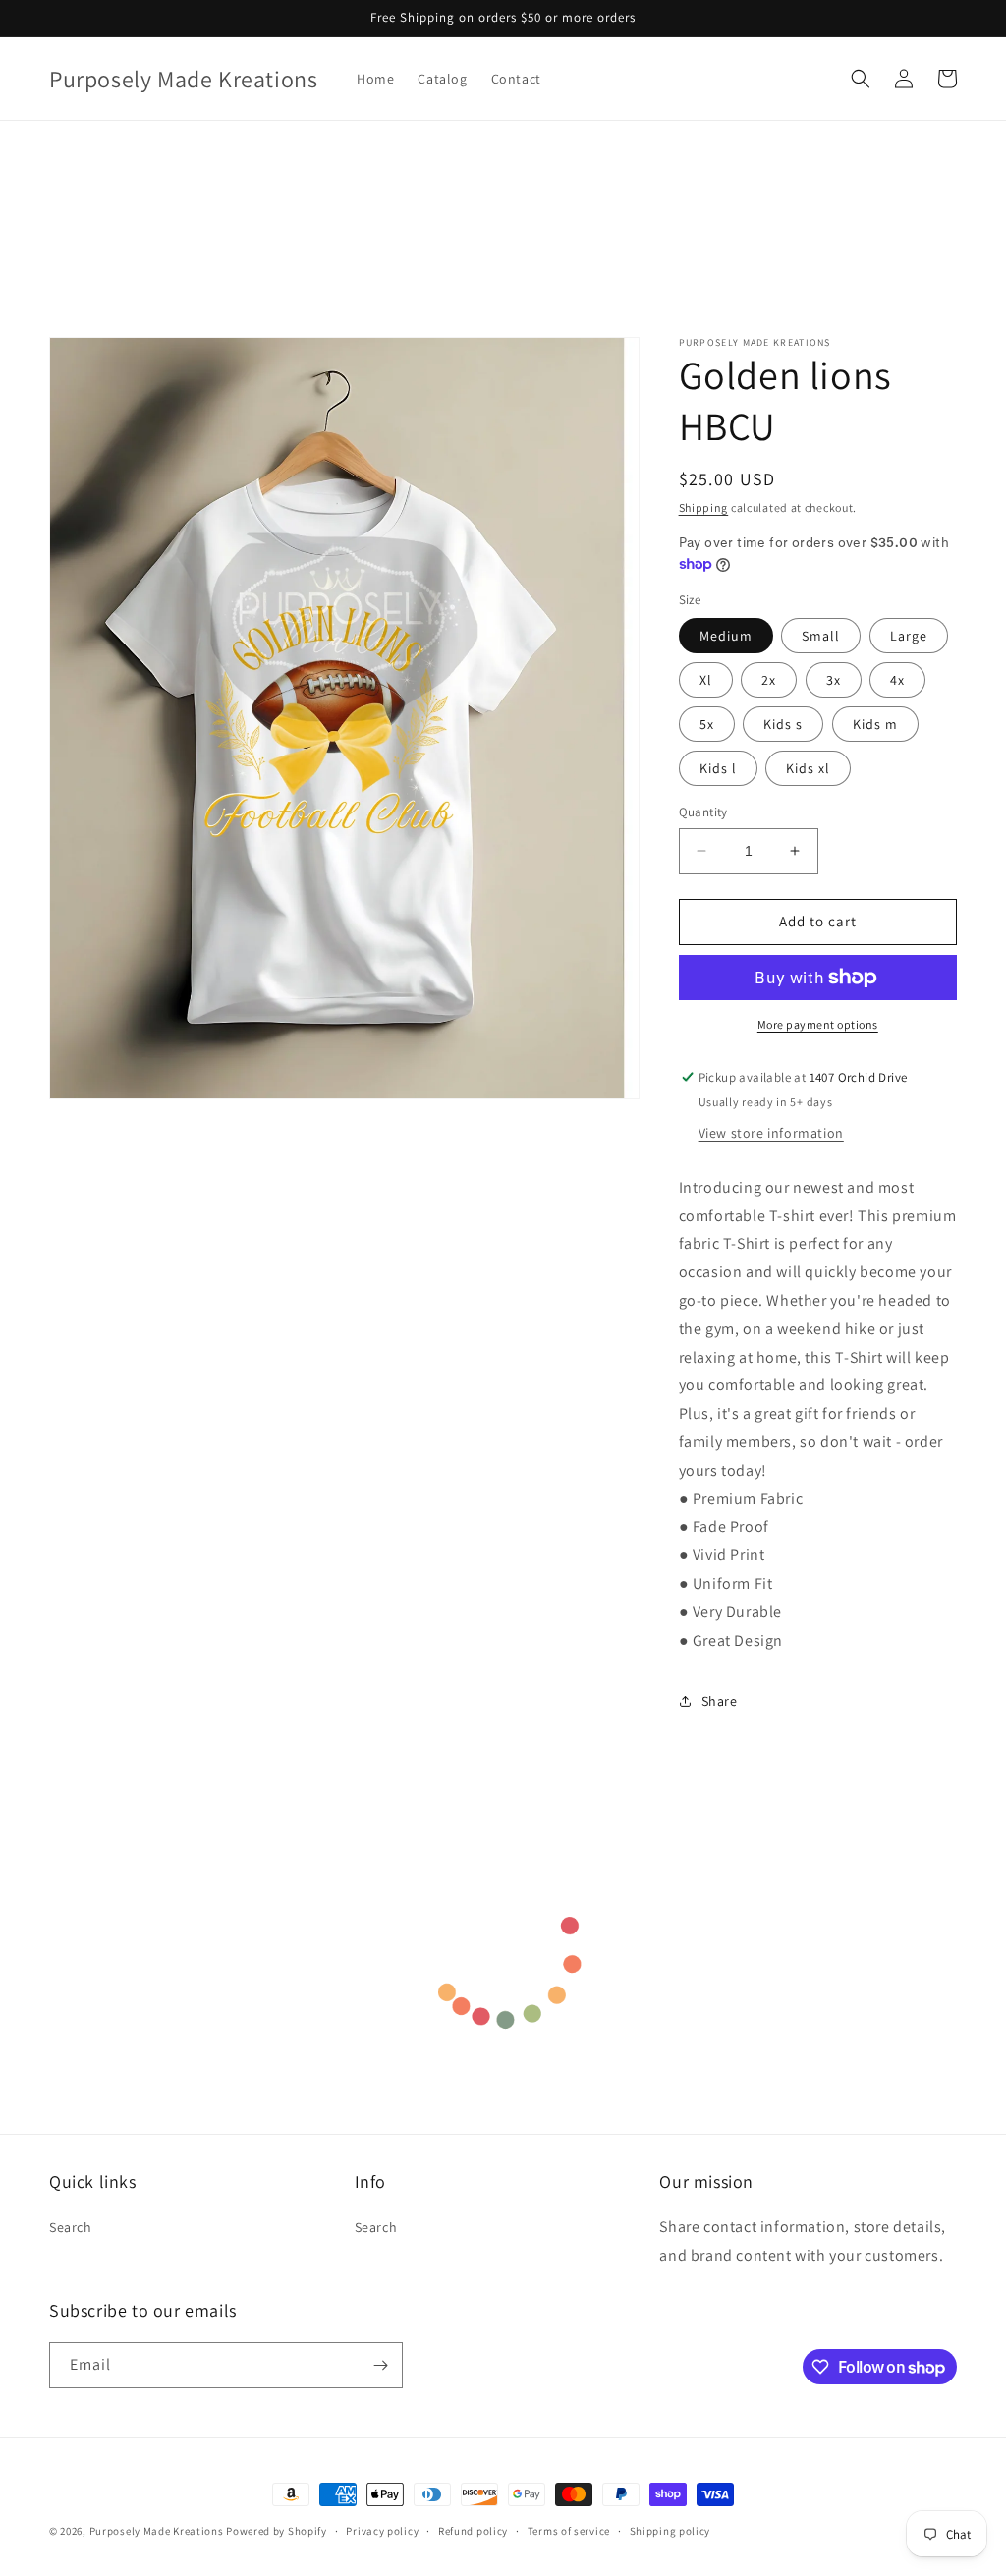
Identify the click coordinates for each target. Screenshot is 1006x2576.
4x (897, 680)
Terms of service (569, 2531)
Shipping (704, 507)
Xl (706, 680)
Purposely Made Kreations (157, 2531)
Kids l (718, 768)
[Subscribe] (380, 2365)
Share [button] (720, 1701)
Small (821, 636)
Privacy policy (382, 2531)
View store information (771, 1133)
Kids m (875, 724)
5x (707, 724)
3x (834, 680)
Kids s (783, 724)
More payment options (818, 1024)
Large (909, 636)
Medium (726, 636)
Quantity (703, 812)
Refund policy (473, 2531)
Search (71, 2227)
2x (769, 680)
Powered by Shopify (277, 2531)
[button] (861, 79)
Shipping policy (671, 2531)
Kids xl (808, 768)
